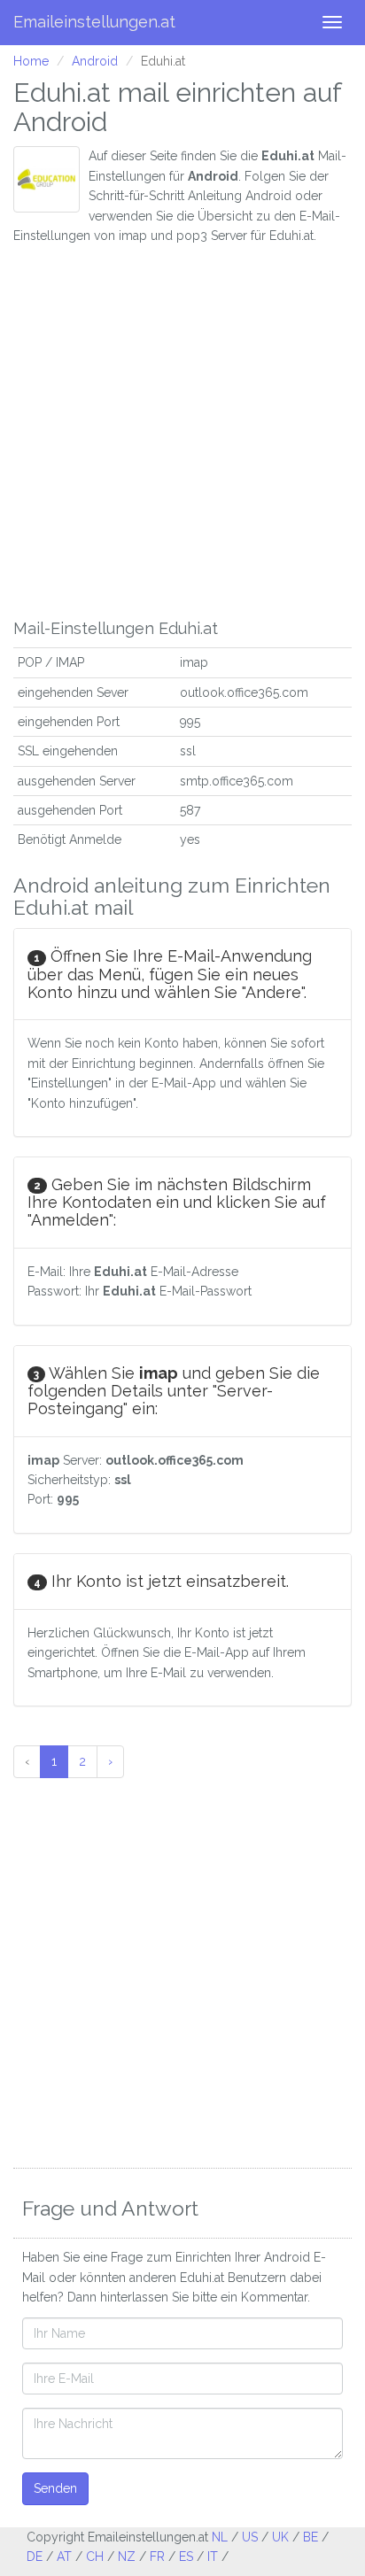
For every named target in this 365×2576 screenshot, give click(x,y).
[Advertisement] (182, 428)
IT (213, 2557)
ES (186, 2557)
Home (31, 61)
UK (280, 2537)
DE (35, 2557)
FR (157, 2557)
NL (220, 2537)
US (250, 2537)
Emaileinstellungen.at (94, 22)
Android (95, 61)
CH (95, 2557)
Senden (55, 2488)
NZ (127, 2557)
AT (64, 2557)
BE (311, 2537)
